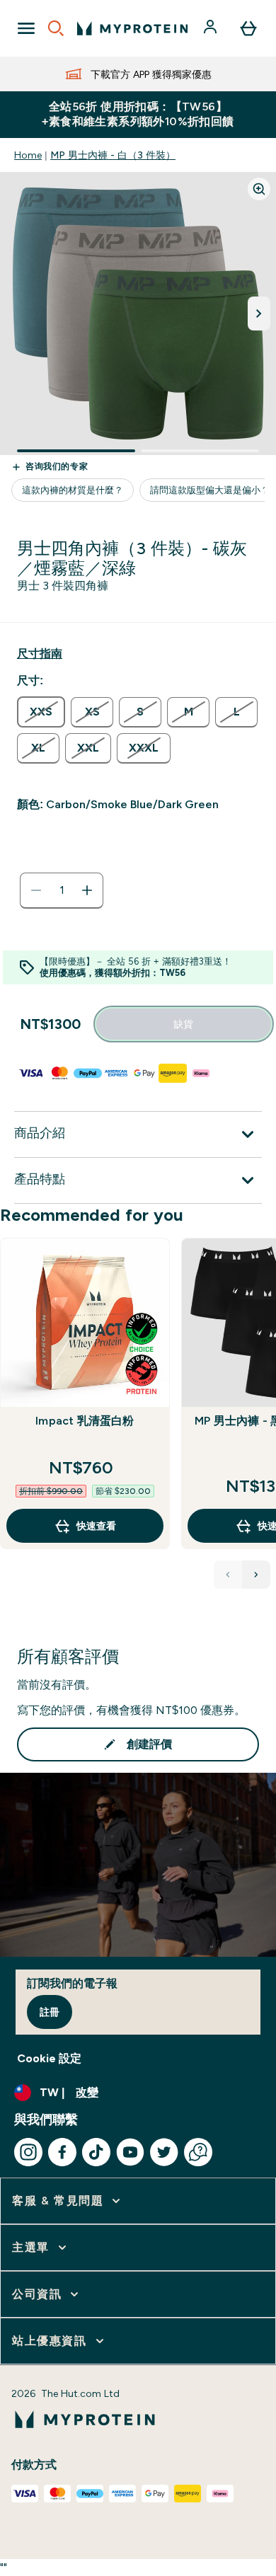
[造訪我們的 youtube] (130, 2152)
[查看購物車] (248, 28)
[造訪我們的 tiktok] (96, 2152)
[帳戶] (212, 28)
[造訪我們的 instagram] (28, 2152)
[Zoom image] (259, 189)
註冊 (50, 2012)
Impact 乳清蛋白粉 (85, 1421)
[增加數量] (87, 890)
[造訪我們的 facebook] (62, 2152)
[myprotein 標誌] (132, 28)
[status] (62, 890)
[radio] (41, 712)
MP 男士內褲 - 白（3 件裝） (113, 155)
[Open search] (56, 28)
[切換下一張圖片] (259, 314)
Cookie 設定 (49, 2058)
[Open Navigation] (26, 28)
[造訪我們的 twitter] (164, 2152)
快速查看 (96, 1526)
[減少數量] (36, 890)
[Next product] (256, 1575)
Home (28, 155)
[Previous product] (228, 1575)
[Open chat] (198, 2152)
